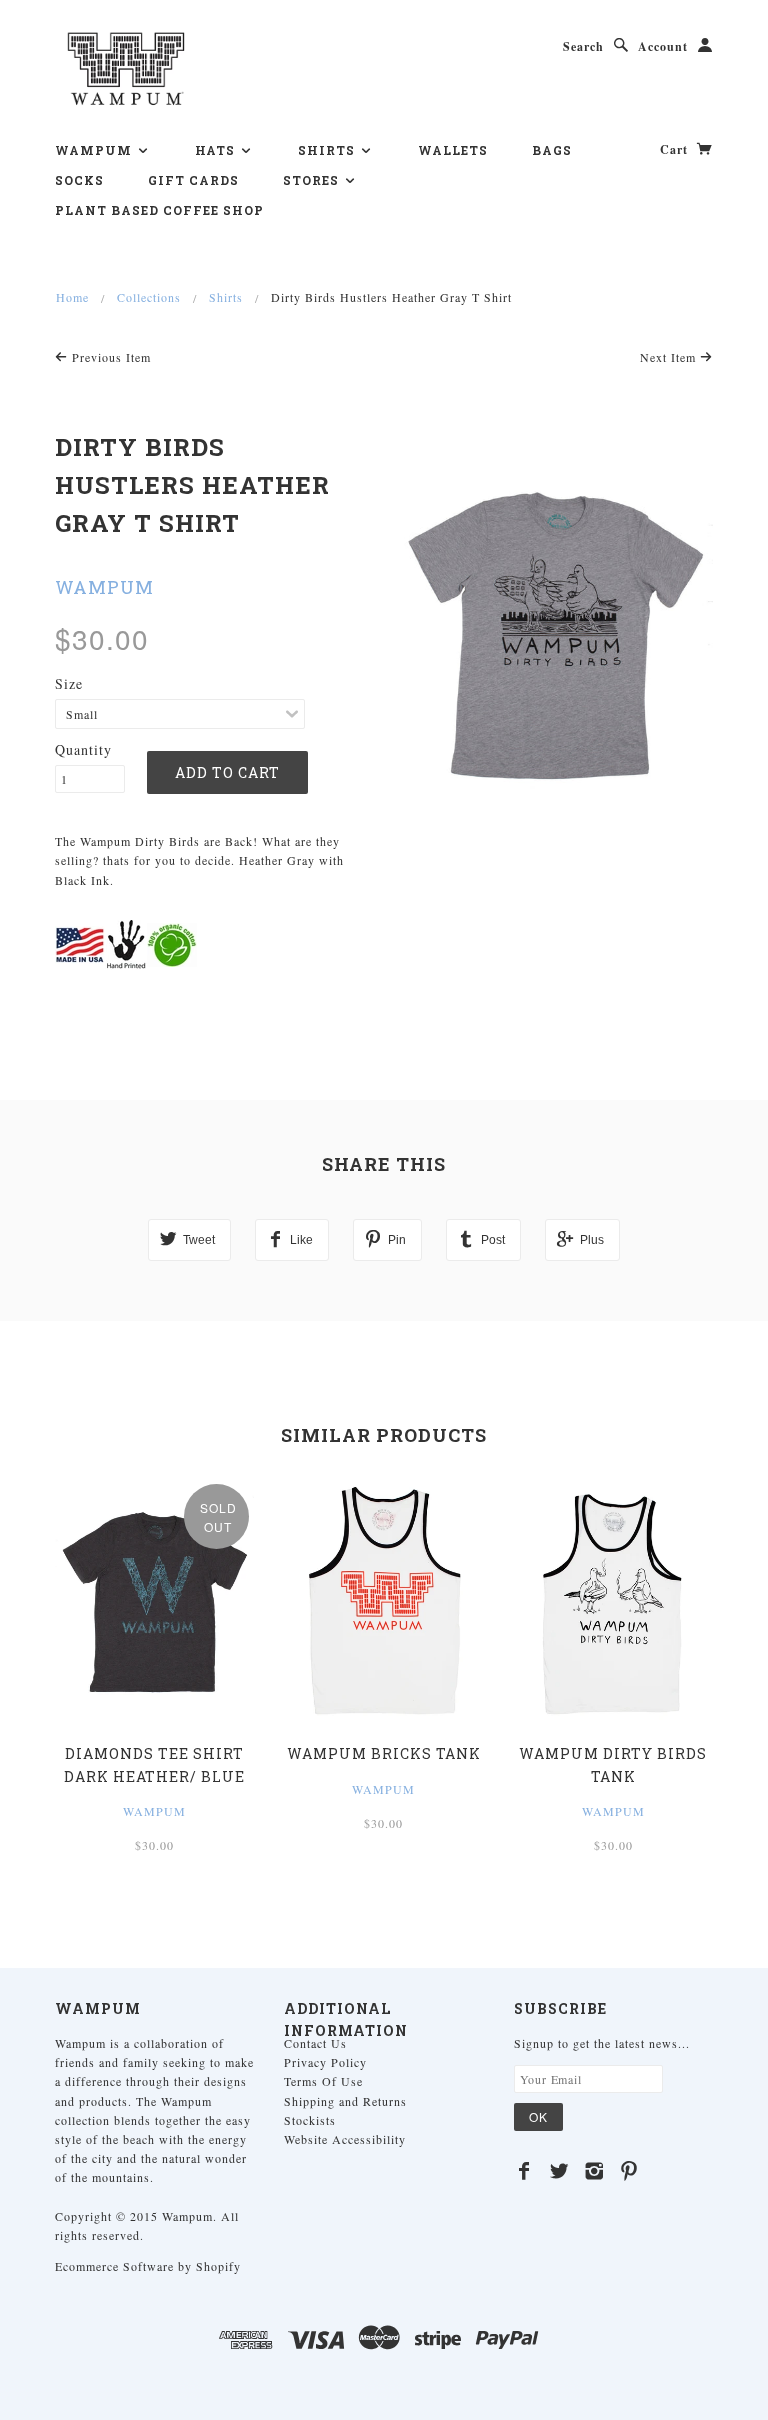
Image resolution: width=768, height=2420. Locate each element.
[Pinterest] (629, 2171)
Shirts (328, 150)
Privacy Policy (325, 2062)
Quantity (83, 749)
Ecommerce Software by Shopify (148, 2266)
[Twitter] (559, 2171)
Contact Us (315, 2043)
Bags (552, 150)
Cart (676, 149)
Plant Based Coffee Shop (159, 210)
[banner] (126, 69)
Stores (313, 180)
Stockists (310, 2120)
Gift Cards (193, 180)
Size (69, 683)
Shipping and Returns (345, 2101)
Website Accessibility (345, 2139)
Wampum (95, 150)
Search (583, 46)
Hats (217, 150)
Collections (149, 297)
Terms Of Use (323, 2081)
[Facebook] (524, 2171)
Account (663, 46)
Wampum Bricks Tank (384, 1753)
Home (72, 297)
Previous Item (109, 357)
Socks (79, 180)
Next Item (670, 357)
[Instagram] (594, 2171)
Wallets (453, 150)
